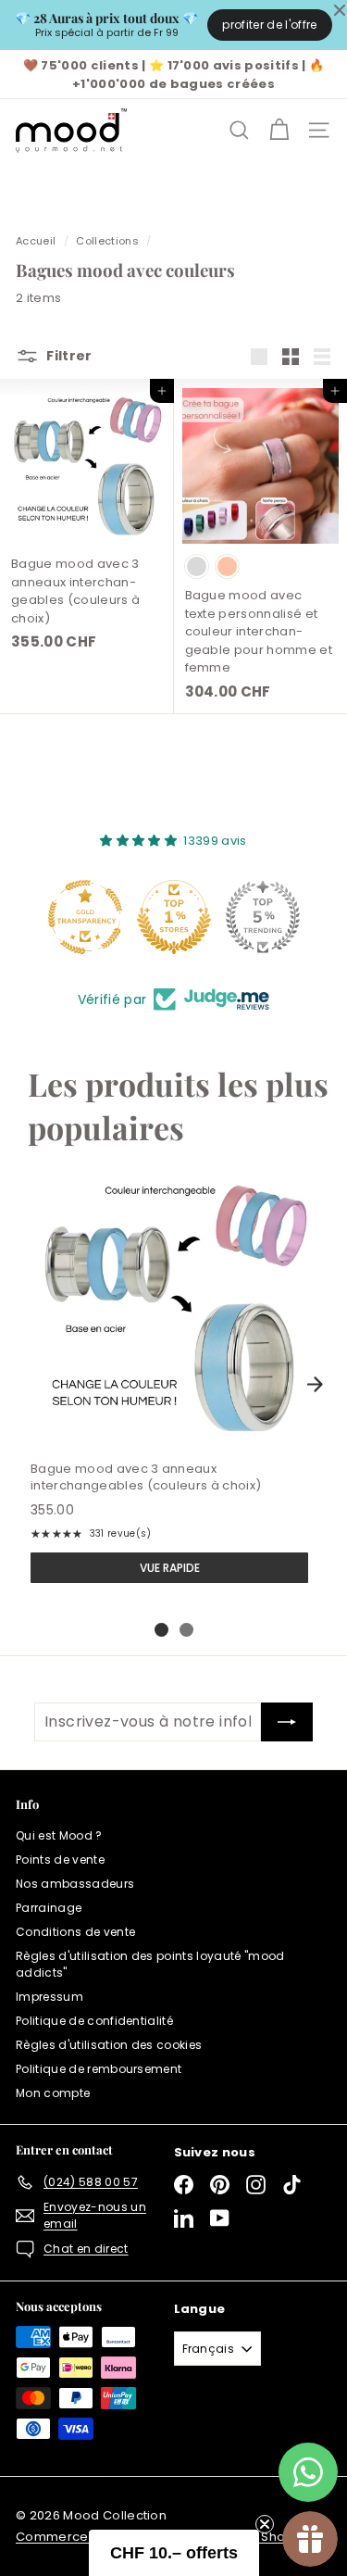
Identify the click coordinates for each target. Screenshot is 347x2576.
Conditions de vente (75, 1932)
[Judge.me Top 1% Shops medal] (174, 917)
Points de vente (60, 1860)
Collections (107, 241)
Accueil (36, 241)
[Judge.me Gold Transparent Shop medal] (85, 917)
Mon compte (53, 2093)
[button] (174, 2553)
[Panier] (279, 130)
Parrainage (49, 1908)
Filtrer (69, 356)
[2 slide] (186, 1630)
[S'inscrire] (287, 1722)
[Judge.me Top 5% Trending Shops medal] (263, 917)
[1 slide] (161, 1630)
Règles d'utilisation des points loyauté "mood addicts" (150, 1964)
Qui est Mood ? (59, 1835)
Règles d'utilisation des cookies (109, 2045)
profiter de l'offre (269, 25)
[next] (315, 1384)
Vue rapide (170, 1568)
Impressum (50, 1997)
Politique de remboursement (99, 2069)
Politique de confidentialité (94, 2021)
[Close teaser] (265, 2524)
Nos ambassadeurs (75, 1884)
